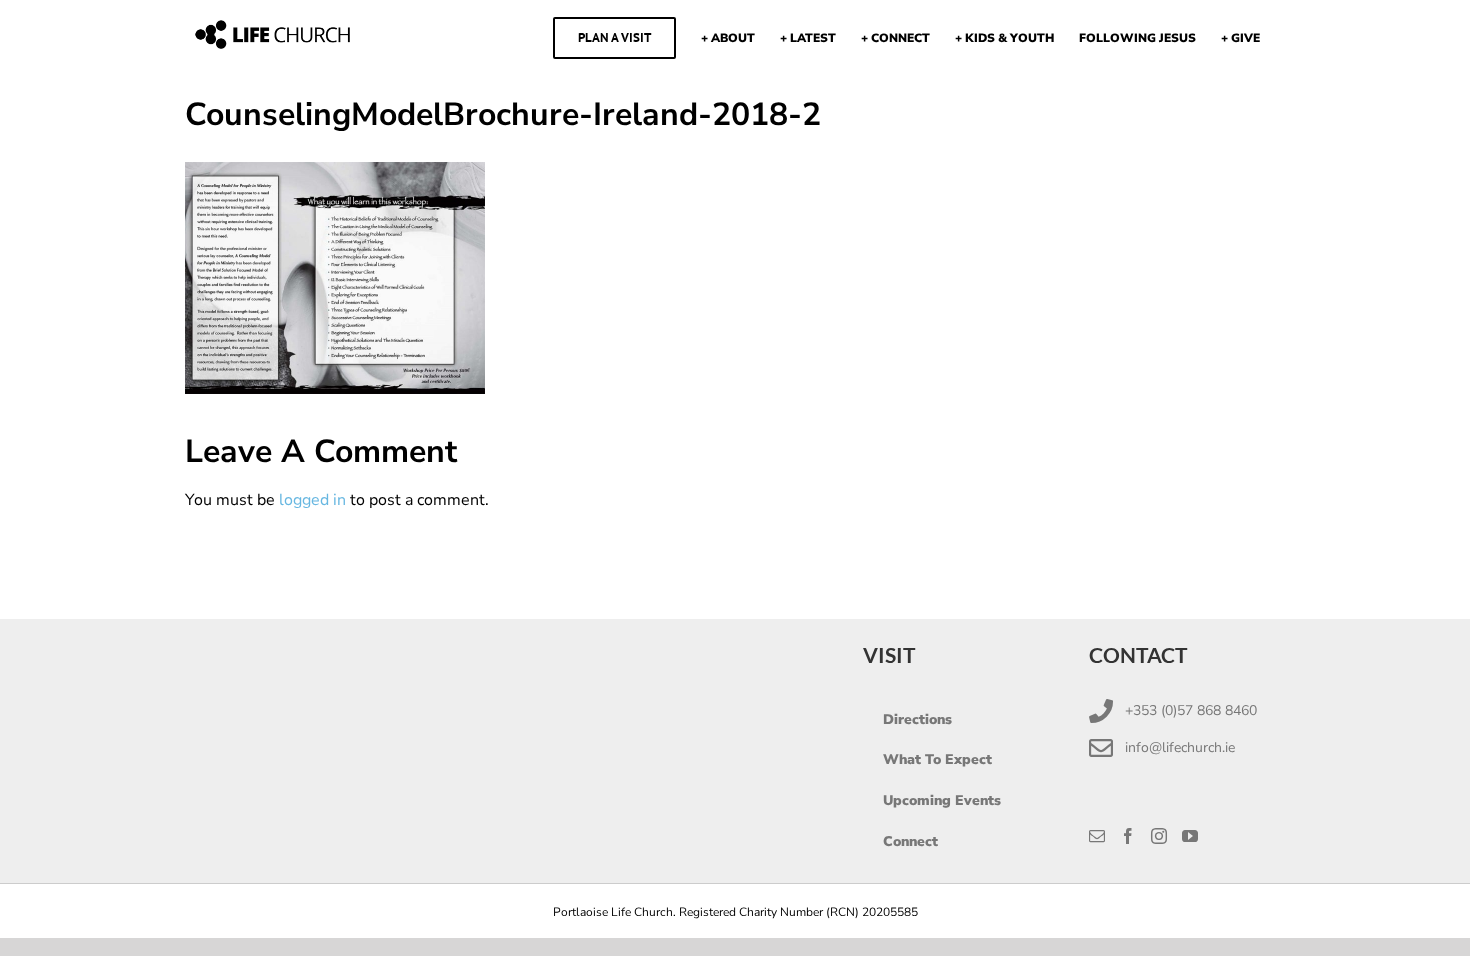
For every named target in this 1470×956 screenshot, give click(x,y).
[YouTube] (1190, 836)
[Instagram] (1159, 836)
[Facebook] (1128, 836)
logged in (312, 500)
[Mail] (1097, 836)
